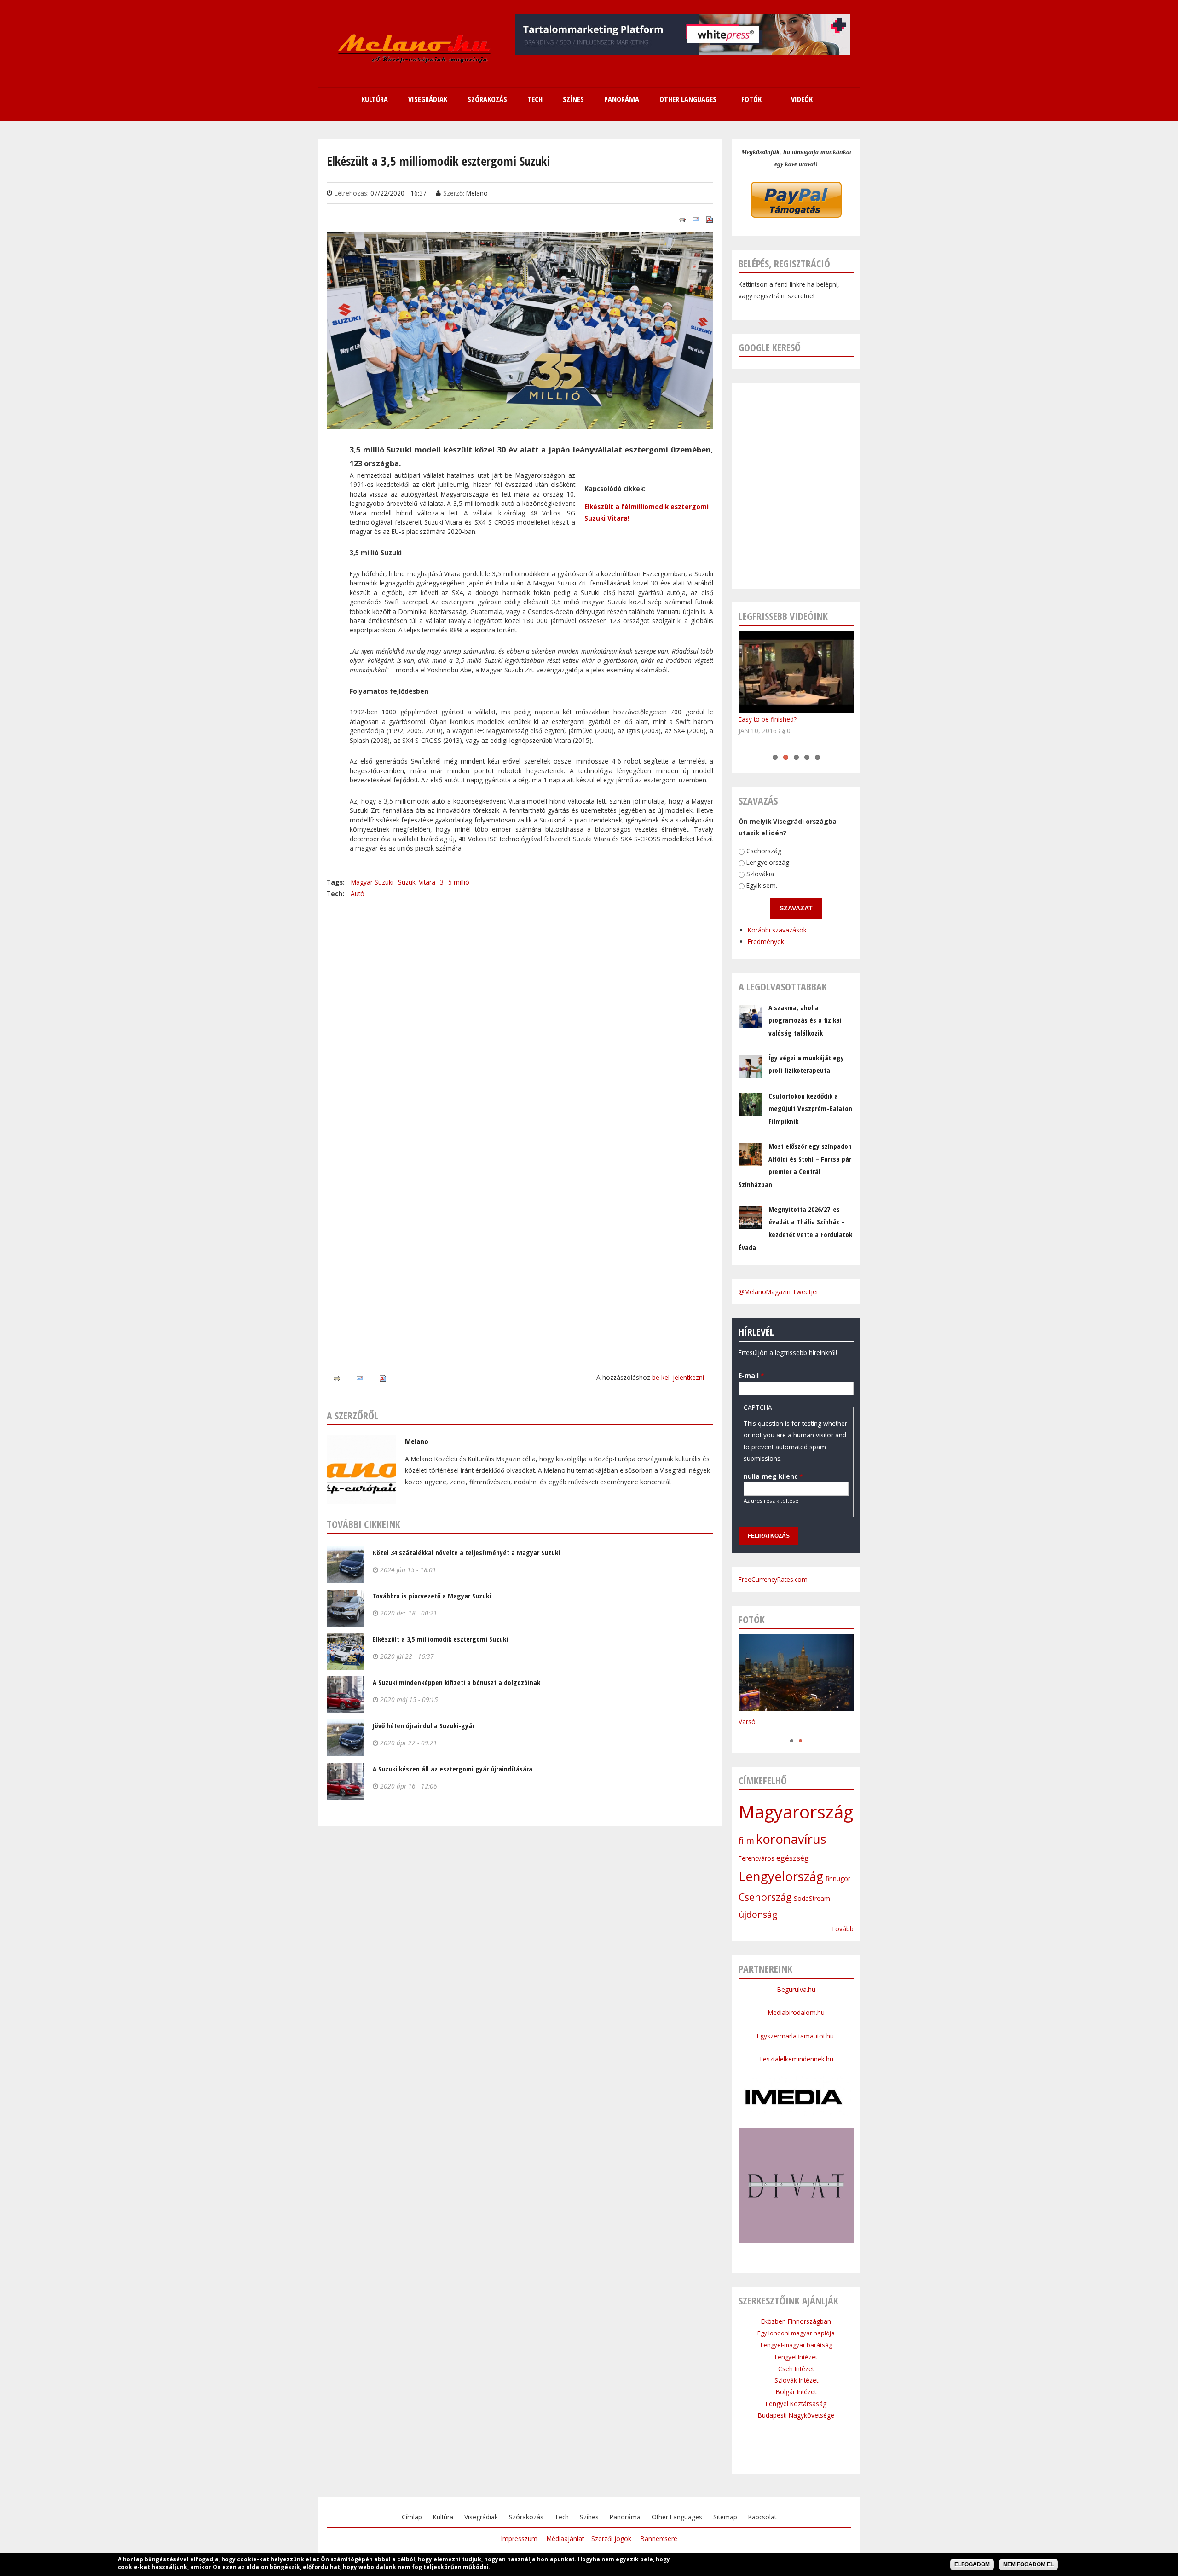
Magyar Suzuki (372, 882)
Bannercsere (659, 2538)
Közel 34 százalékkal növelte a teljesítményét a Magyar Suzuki (466, 1552)
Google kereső (770, 347)
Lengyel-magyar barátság (796, 2345)
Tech (562, 2517)
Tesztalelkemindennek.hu (796, 2059)
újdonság (758, 1915)
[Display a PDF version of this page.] (710, 219)
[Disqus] (520, 1014)
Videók (802, 99)
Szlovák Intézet (796, 2380)
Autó (358, 894)
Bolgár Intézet (796, 2392)
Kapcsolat (762, 2517)
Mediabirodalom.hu (796, 2012)
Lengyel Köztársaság (796, 2404)
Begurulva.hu (796, 1989)
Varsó (747, 1722)
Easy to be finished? (768, 719)
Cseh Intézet (796, 2369)
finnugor (838, 1878)
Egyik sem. (762, 886)
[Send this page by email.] (696, 219)
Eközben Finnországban (796, 2321)
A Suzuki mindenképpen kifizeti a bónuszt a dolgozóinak (456, 1682)
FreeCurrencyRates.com (773, 1579)
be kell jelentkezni (678, 1377)
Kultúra (443, 2517)
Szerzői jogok (611, 2538)
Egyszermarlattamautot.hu (796, 2036)
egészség (793, 1858)
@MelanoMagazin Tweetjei (778, 1292)
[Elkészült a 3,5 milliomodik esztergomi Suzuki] (520, 423)
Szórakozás (526, 2517)
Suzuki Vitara (417, 882)
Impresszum (519, 2538)
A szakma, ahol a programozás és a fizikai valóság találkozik (805, 1020)
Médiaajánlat (565, 2538)
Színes (589, 2517)
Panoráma (625, 2517)
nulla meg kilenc (773, 1476)
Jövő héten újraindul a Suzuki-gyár (424, 1725)
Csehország (764, 851)
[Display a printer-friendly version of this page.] (682, 219)
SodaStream (812, 1898)
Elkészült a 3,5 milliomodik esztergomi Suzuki (440, 1639)
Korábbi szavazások (777, 930)
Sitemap (725, 2517)
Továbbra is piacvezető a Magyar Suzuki (432, 1596)
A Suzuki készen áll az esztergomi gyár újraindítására (453, 1769)
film (746, 1841)
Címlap (412, 2517)
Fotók (751, 99)
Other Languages (677, 2517)
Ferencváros (756, 1858)
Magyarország (796, 1812)
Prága (747, 1731)
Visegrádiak (481, 2517)
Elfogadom (972, 2564)
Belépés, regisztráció (784, 263)
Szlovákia (760, 874)
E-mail (751, 1376)
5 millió (459, 882)
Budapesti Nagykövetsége (796, 2415)
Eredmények (766, 942)
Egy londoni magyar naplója (796, 2333)
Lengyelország (768, 863)
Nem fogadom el (1028, 2564)
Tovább (842, 1929)
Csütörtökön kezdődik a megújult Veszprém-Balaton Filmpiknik (810, 1109)
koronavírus (791, 1839)
